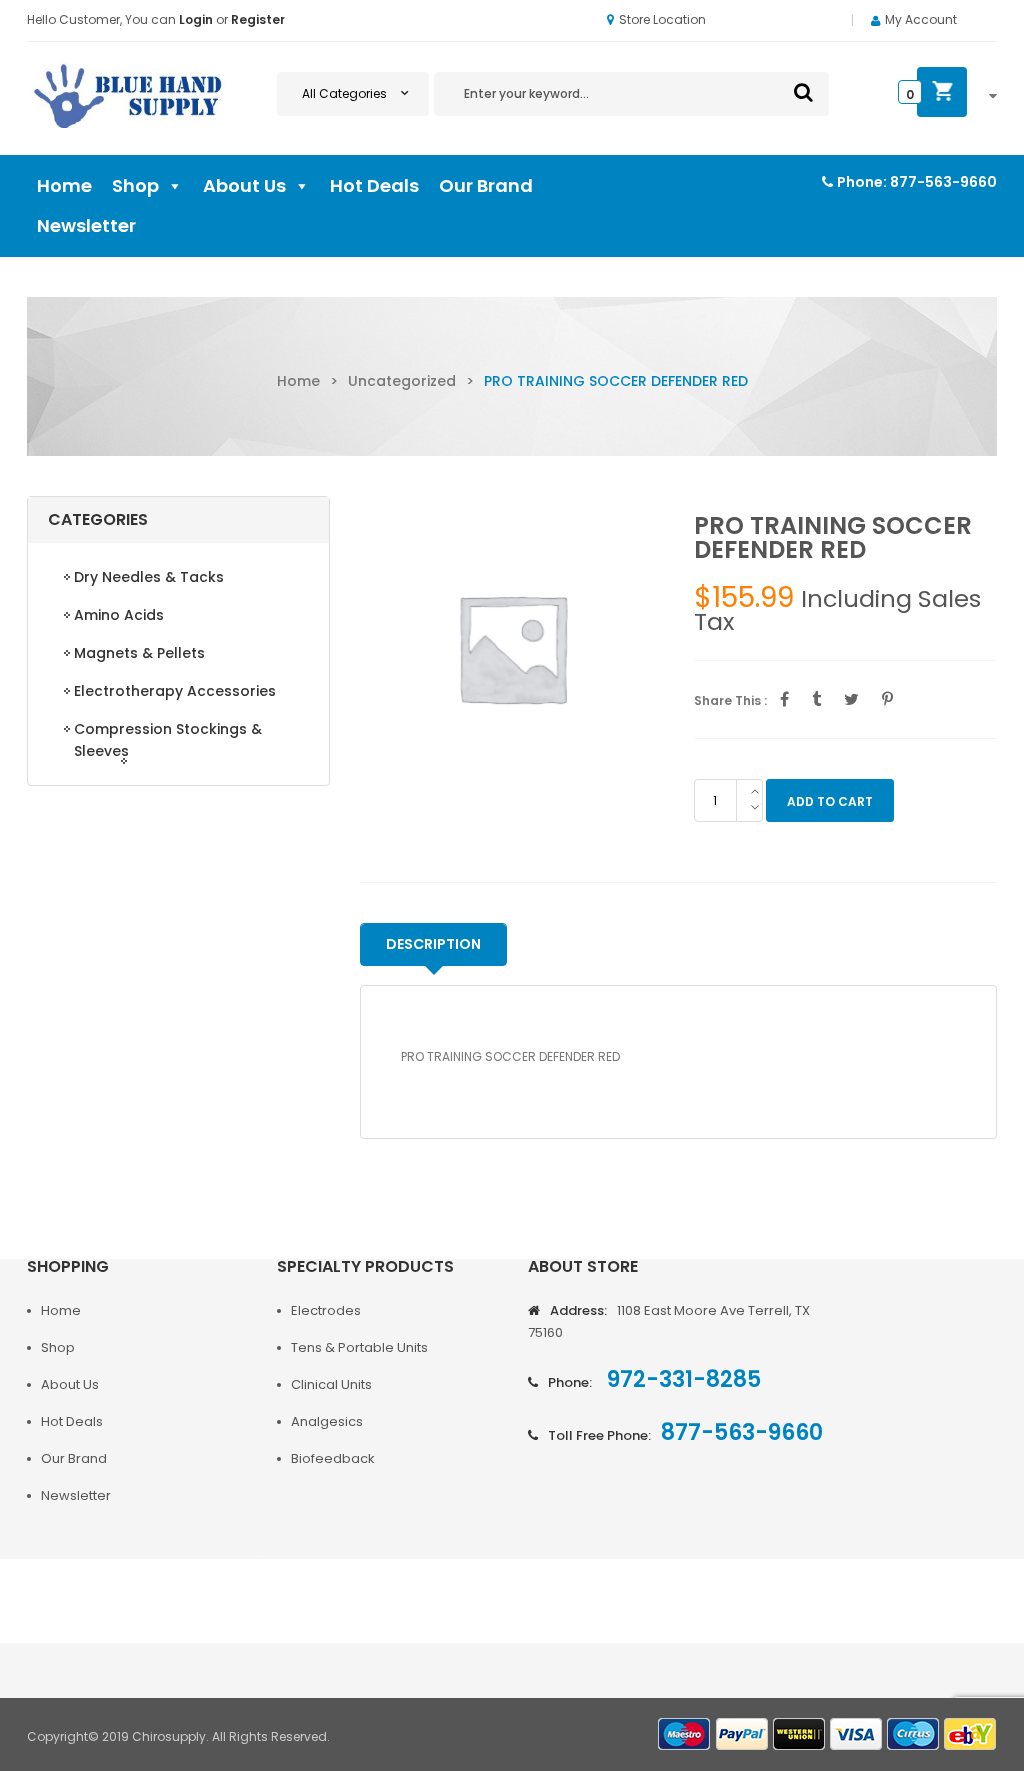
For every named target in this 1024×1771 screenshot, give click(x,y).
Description (433, 944)
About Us (244, 185)
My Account (921, 19)
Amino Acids (119, 615)
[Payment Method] (685, 1734)
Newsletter (86, 225)
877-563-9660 (943, 182)
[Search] (803, 92)
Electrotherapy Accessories (175, 691)
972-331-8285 (681, 1379)
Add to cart (830, 801)
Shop (135, 185)
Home (64, 185)
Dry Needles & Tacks (149, 577)
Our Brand (486, 185)
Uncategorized (402, 381)
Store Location (662, 19)
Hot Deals (374, 185)
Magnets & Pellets (139, 653)
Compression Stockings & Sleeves (168, 740)
